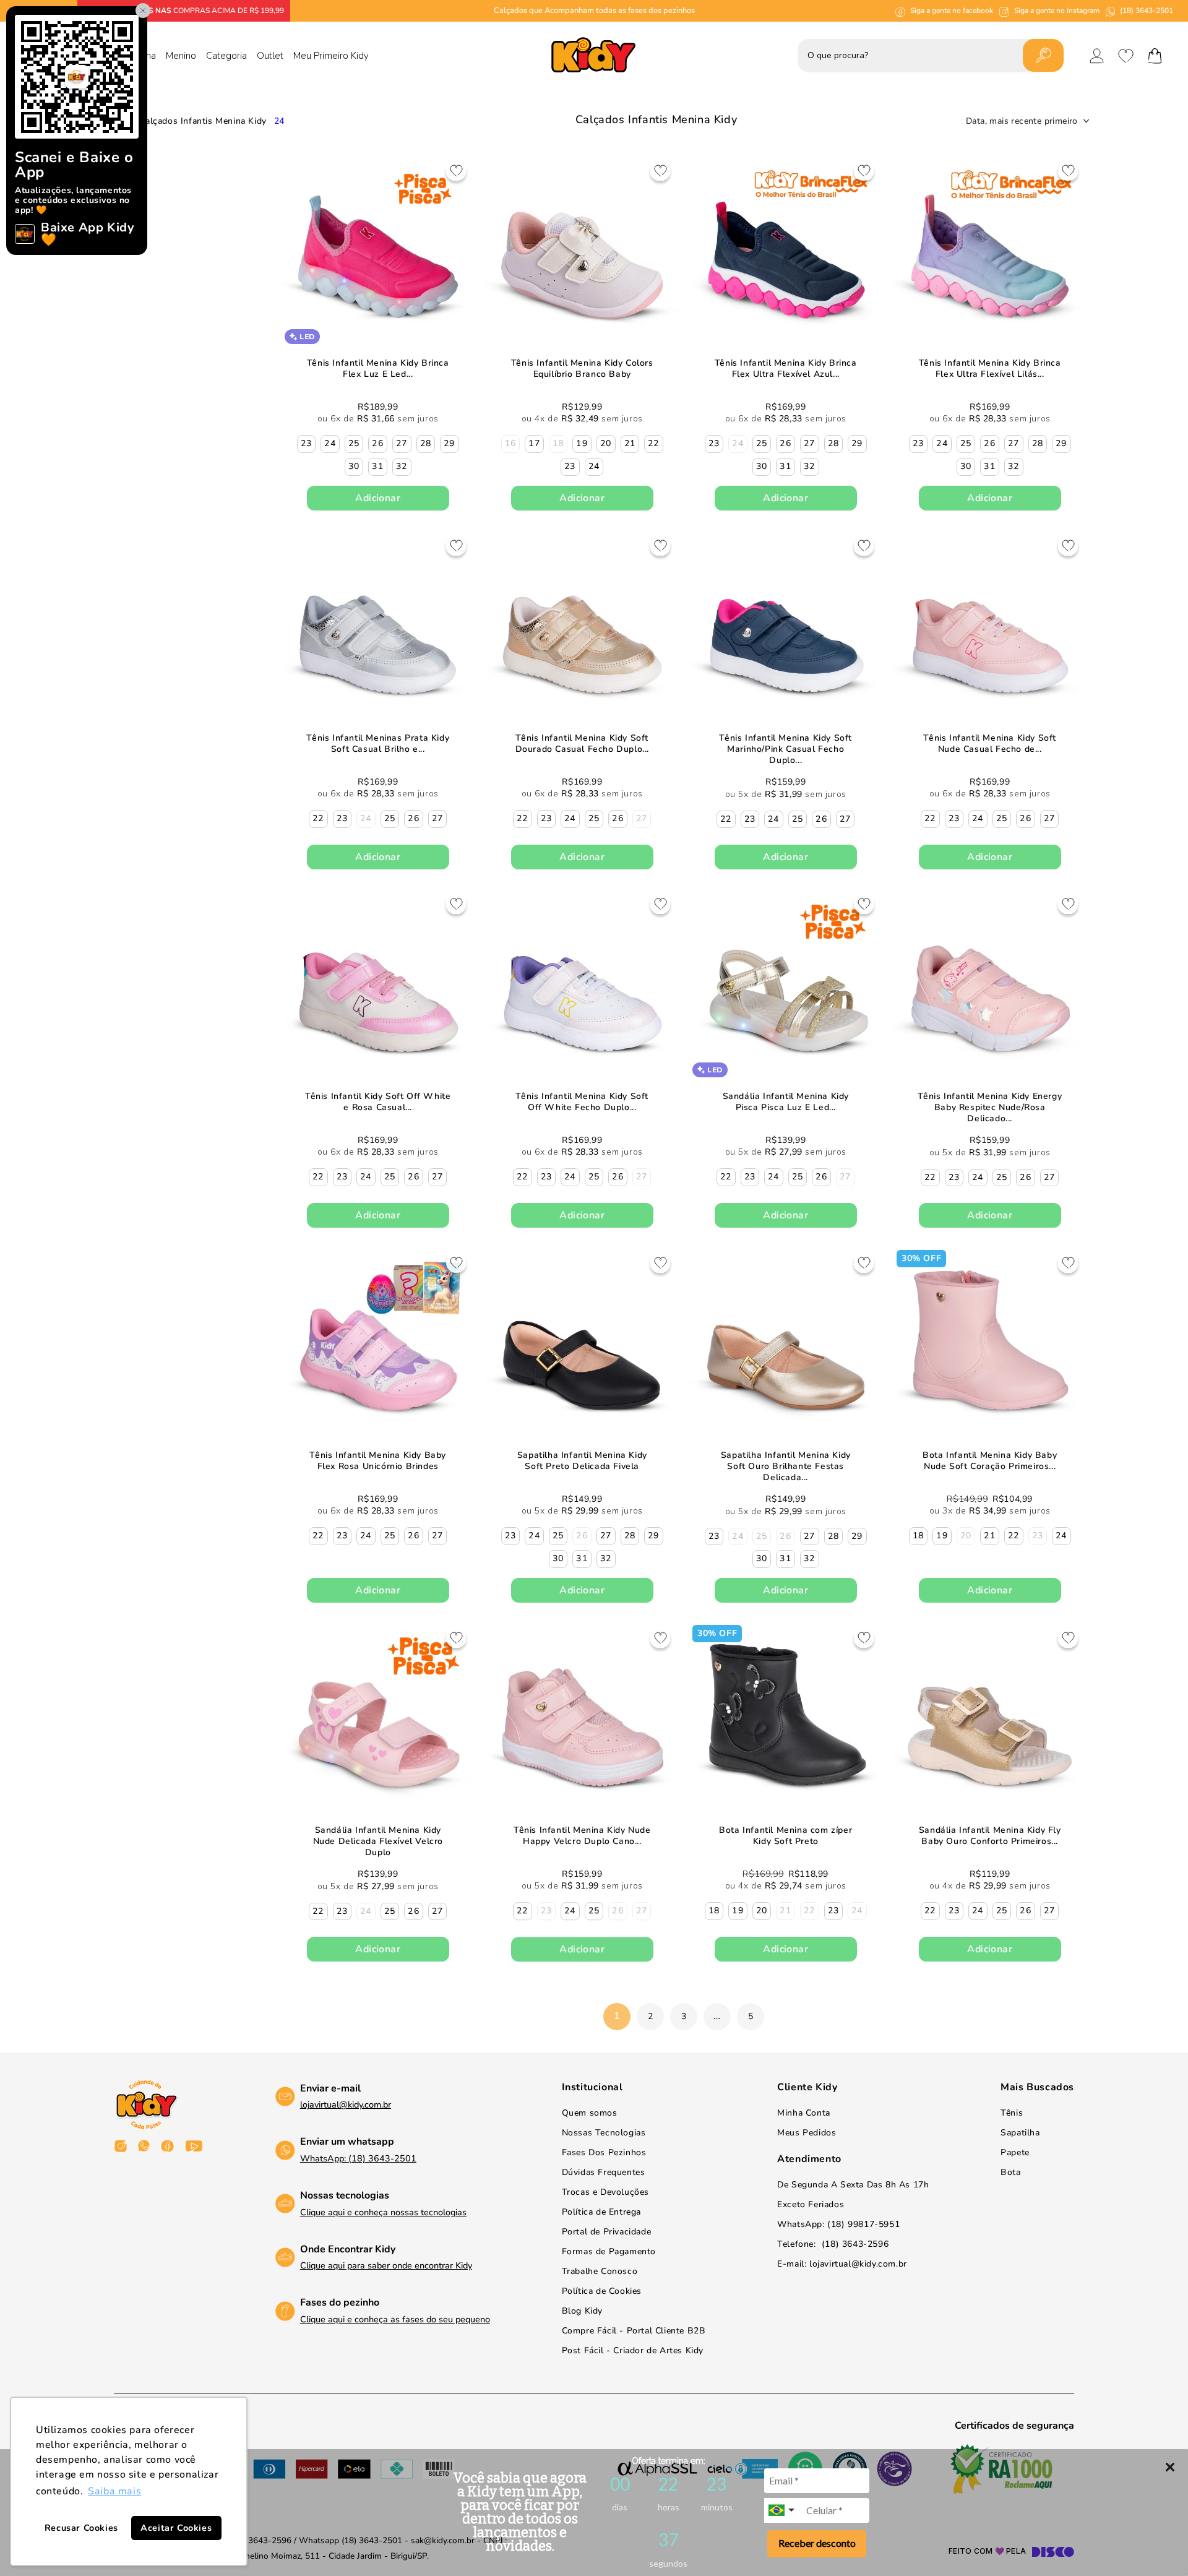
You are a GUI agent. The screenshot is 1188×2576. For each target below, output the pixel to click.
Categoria (226, 56)
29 (450, 443)
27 (402, 443)
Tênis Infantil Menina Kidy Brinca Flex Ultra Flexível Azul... (786, 369)
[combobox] (783, 2510)
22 (654, 443)
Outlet (270, 56)
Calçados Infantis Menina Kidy (203, 121)
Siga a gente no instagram (1057, 11)
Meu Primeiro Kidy (331, 56)
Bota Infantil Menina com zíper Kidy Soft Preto (786, 1835)
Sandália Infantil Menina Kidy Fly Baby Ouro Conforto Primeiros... (989, 1835)
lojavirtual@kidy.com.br (346, 2104)
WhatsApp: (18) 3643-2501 (358, 2158)
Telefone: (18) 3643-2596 (833, 2244)
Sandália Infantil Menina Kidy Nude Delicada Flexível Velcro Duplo (378, 1841)
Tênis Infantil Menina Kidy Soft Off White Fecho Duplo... (582, 1102)
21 (630, 443)
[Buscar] (1043, 55)
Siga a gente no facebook (952, 11)
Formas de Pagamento (609, 2251)
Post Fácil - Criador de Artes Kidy (633, 2350)
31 (378, 466)
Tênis (1012, 2113)
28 (426, 443)
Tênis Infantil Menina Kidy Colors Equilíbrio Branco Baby (582, 369)
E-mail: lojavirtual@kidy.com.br (842, 2264)
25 (354, 443)
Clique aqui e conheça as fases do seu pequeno (395, 2319)
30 (354, 466)
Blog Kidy (582, 2311)
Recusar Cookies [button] (81, 2528)
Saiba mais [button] (114, 2491)
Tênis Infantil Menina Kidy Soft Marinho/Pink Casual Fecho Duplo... (786, 749)
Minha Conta (804, 2113)
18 (918, 1536)
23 (307, 443)
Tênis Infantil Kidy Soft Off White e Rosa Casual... (378, 1102)
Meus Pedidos (807, 2133)
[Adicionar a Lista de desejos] (456, 173)
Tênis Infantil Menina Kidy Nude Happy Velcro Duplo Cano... (582, 1835)
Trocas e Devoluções (605, 2192)
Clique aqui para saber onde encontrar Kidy (386, 2265)
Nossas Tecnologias (604, 2133)
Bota (1010, 2172)
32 (402, 466)
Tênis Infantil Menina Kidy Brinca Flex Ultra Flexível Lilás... (989, 369)
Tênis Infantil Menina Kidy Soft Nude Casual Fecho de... (990, 743)
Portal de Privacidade (607, 2232)
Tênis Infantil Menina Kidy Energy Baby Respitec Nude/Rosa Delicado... (990, 1108)
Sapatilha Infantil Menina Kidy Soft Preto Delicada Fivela (582, 1460)
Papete (1015, 2152)
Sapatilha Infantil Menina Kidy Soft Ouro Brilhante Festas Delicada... (786, 1466)
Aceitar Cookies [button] (176, 2528)
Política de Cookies (602, 2291)
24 (279, 121)
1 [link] (617, 2016)
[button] (1155, 56)
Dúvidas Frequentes (604, 2172)
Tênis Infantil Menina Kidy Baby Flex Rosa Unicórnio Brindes (378, 1460)
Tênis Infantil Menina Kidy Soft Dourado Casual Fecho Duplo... (582, 743)
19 (582, 443)
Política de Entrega (601, 2212)
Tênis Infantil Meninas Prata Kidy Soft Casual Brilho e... (378, 743)
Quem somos (590, 2113)
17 (534, 443)
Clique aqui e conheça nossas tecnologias (383, 2212)
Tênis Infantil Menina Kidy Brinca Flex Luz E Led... (378, 369)
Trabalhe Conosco (600, 2271)
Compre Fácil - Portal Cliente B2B (634, 2331)
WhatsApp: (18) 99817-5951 (838, 2224)
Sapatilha (1020, 2133)
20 (606, 443)
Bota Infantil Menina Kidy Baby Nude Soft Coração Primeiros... (990, 1460)
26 (378, 443)
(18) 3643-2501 (1147, 11)
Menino (181, 56)
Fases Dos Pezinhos (604, 2152)
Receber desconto (817, 2543)
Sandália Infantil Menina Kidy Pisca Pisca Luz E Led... (786, 1102)
